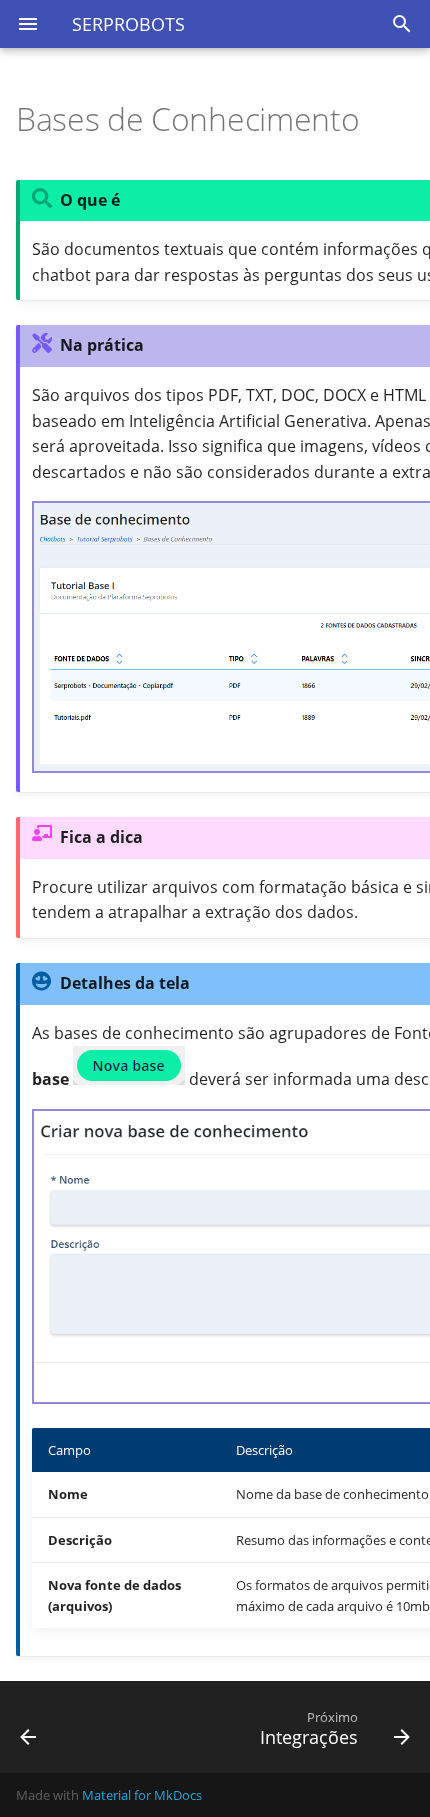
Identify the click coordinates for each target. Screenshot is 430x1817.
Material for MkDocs (142, 1795)
